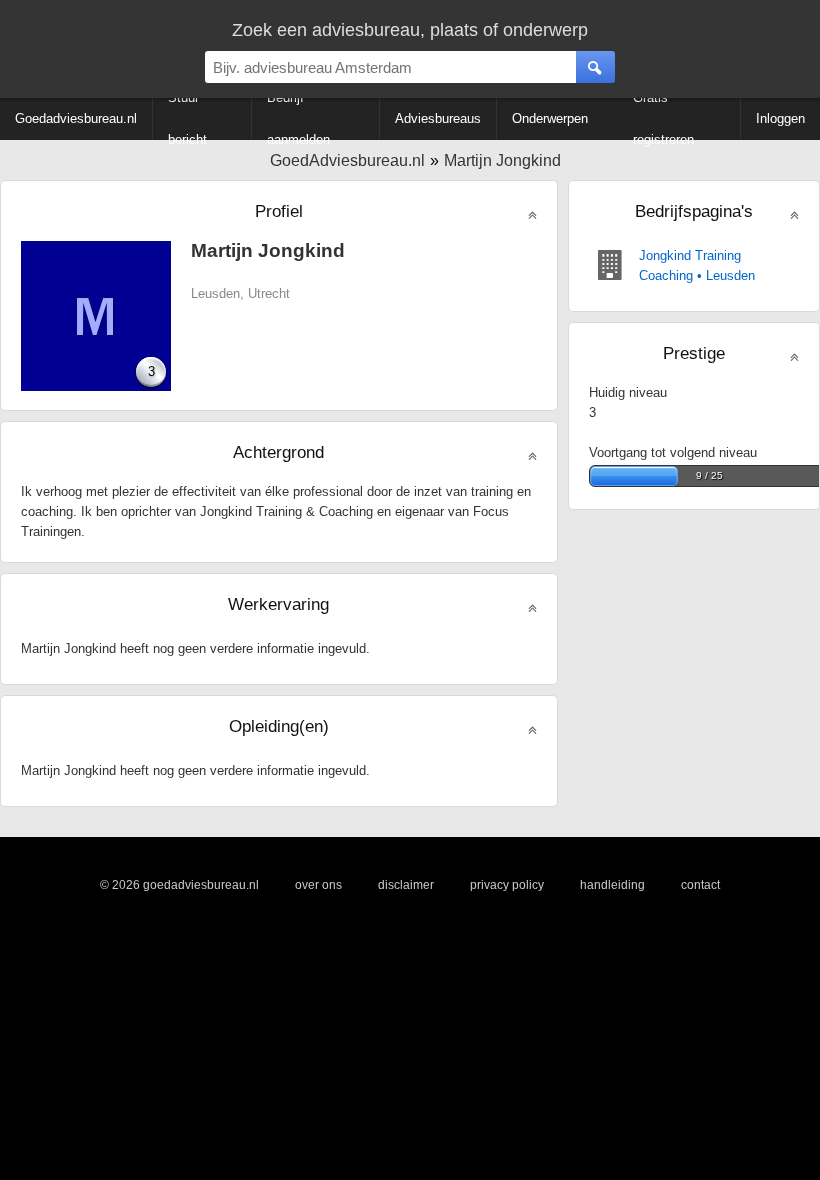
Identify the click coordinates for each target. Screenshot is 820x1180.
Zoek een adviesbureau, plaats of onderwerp (410, 30)
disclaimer (406, 885)
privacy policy (507, 885)
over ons (318, 885)
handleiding (612, 885)
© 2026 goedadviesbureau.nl (179, 885)
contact (700, 885)
